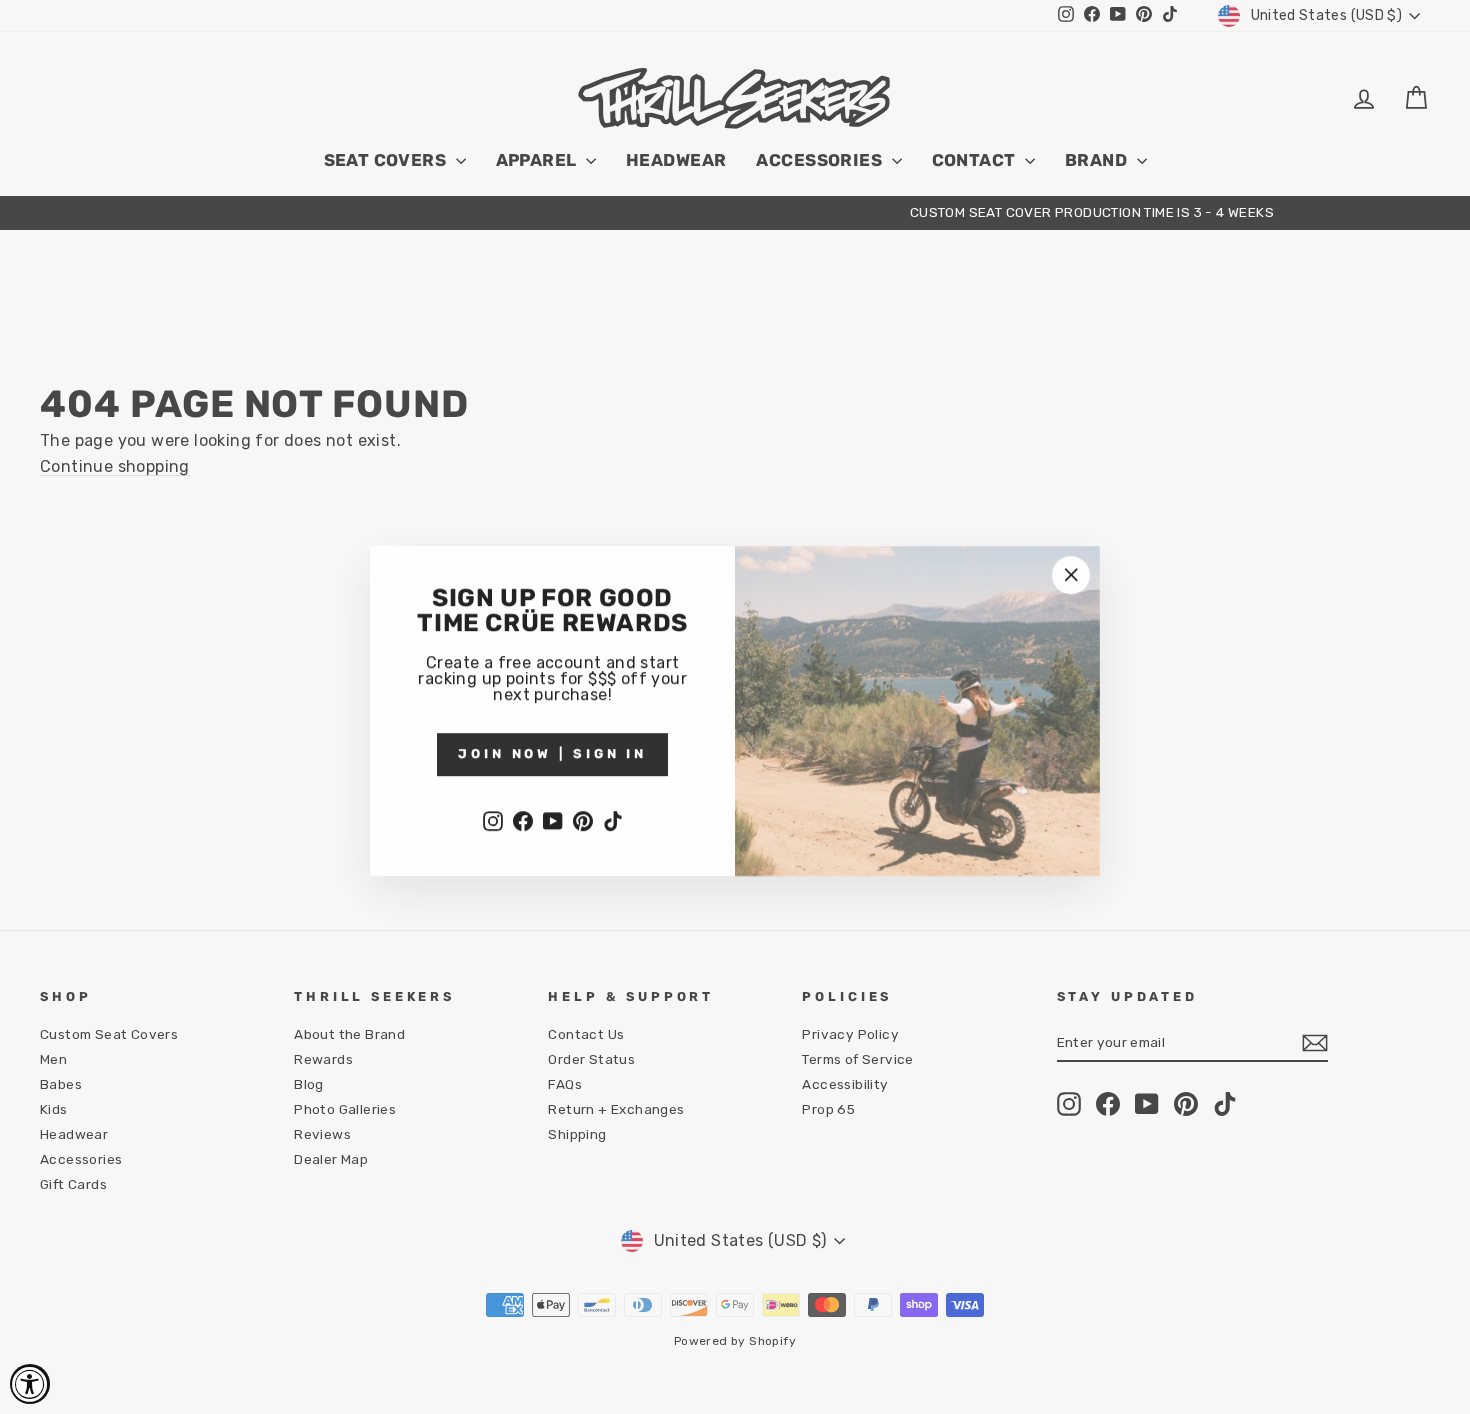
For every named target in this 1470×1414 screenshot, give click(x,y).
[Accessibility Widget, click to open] (30, 1384)
